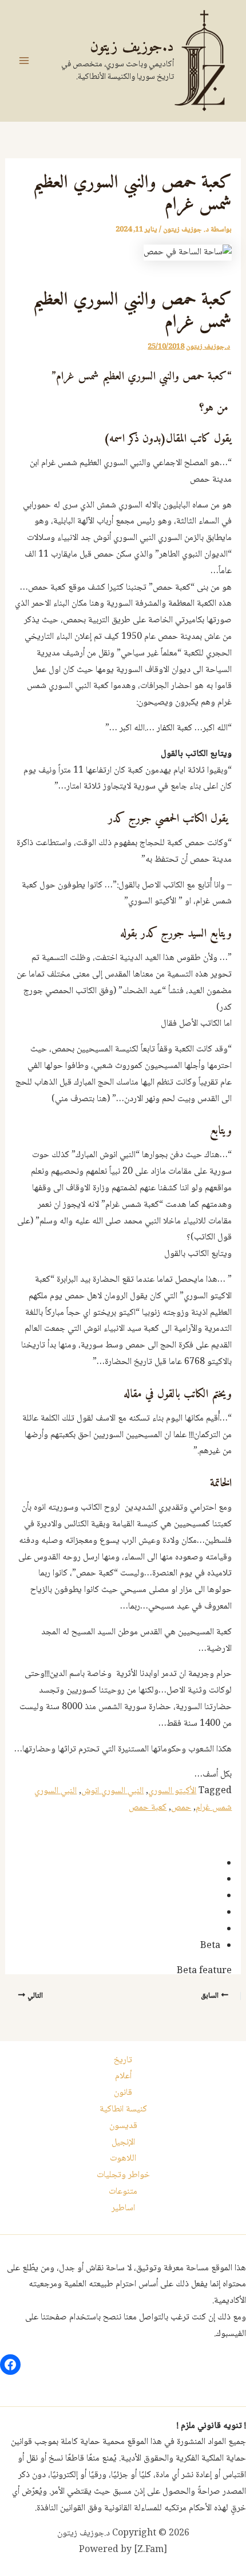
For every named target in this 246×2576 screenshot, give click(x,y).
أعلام (123, 2076)
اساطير (123, 2208)
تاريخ (123, 2060)
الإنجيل (123, 2143)
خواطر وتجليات (123, 2175)
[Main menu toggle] (24, 61)
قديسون (123, 2126)
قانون (123, 2093)
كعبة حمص (148, 1808)
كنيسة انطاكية (123, 2109)
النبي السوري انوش (112, 1791)
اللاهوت (123, 2159)
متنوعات (123, 2192)
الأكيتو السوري (172, 1791)
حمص (181, 1808)
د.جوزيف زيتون (132, 47)
